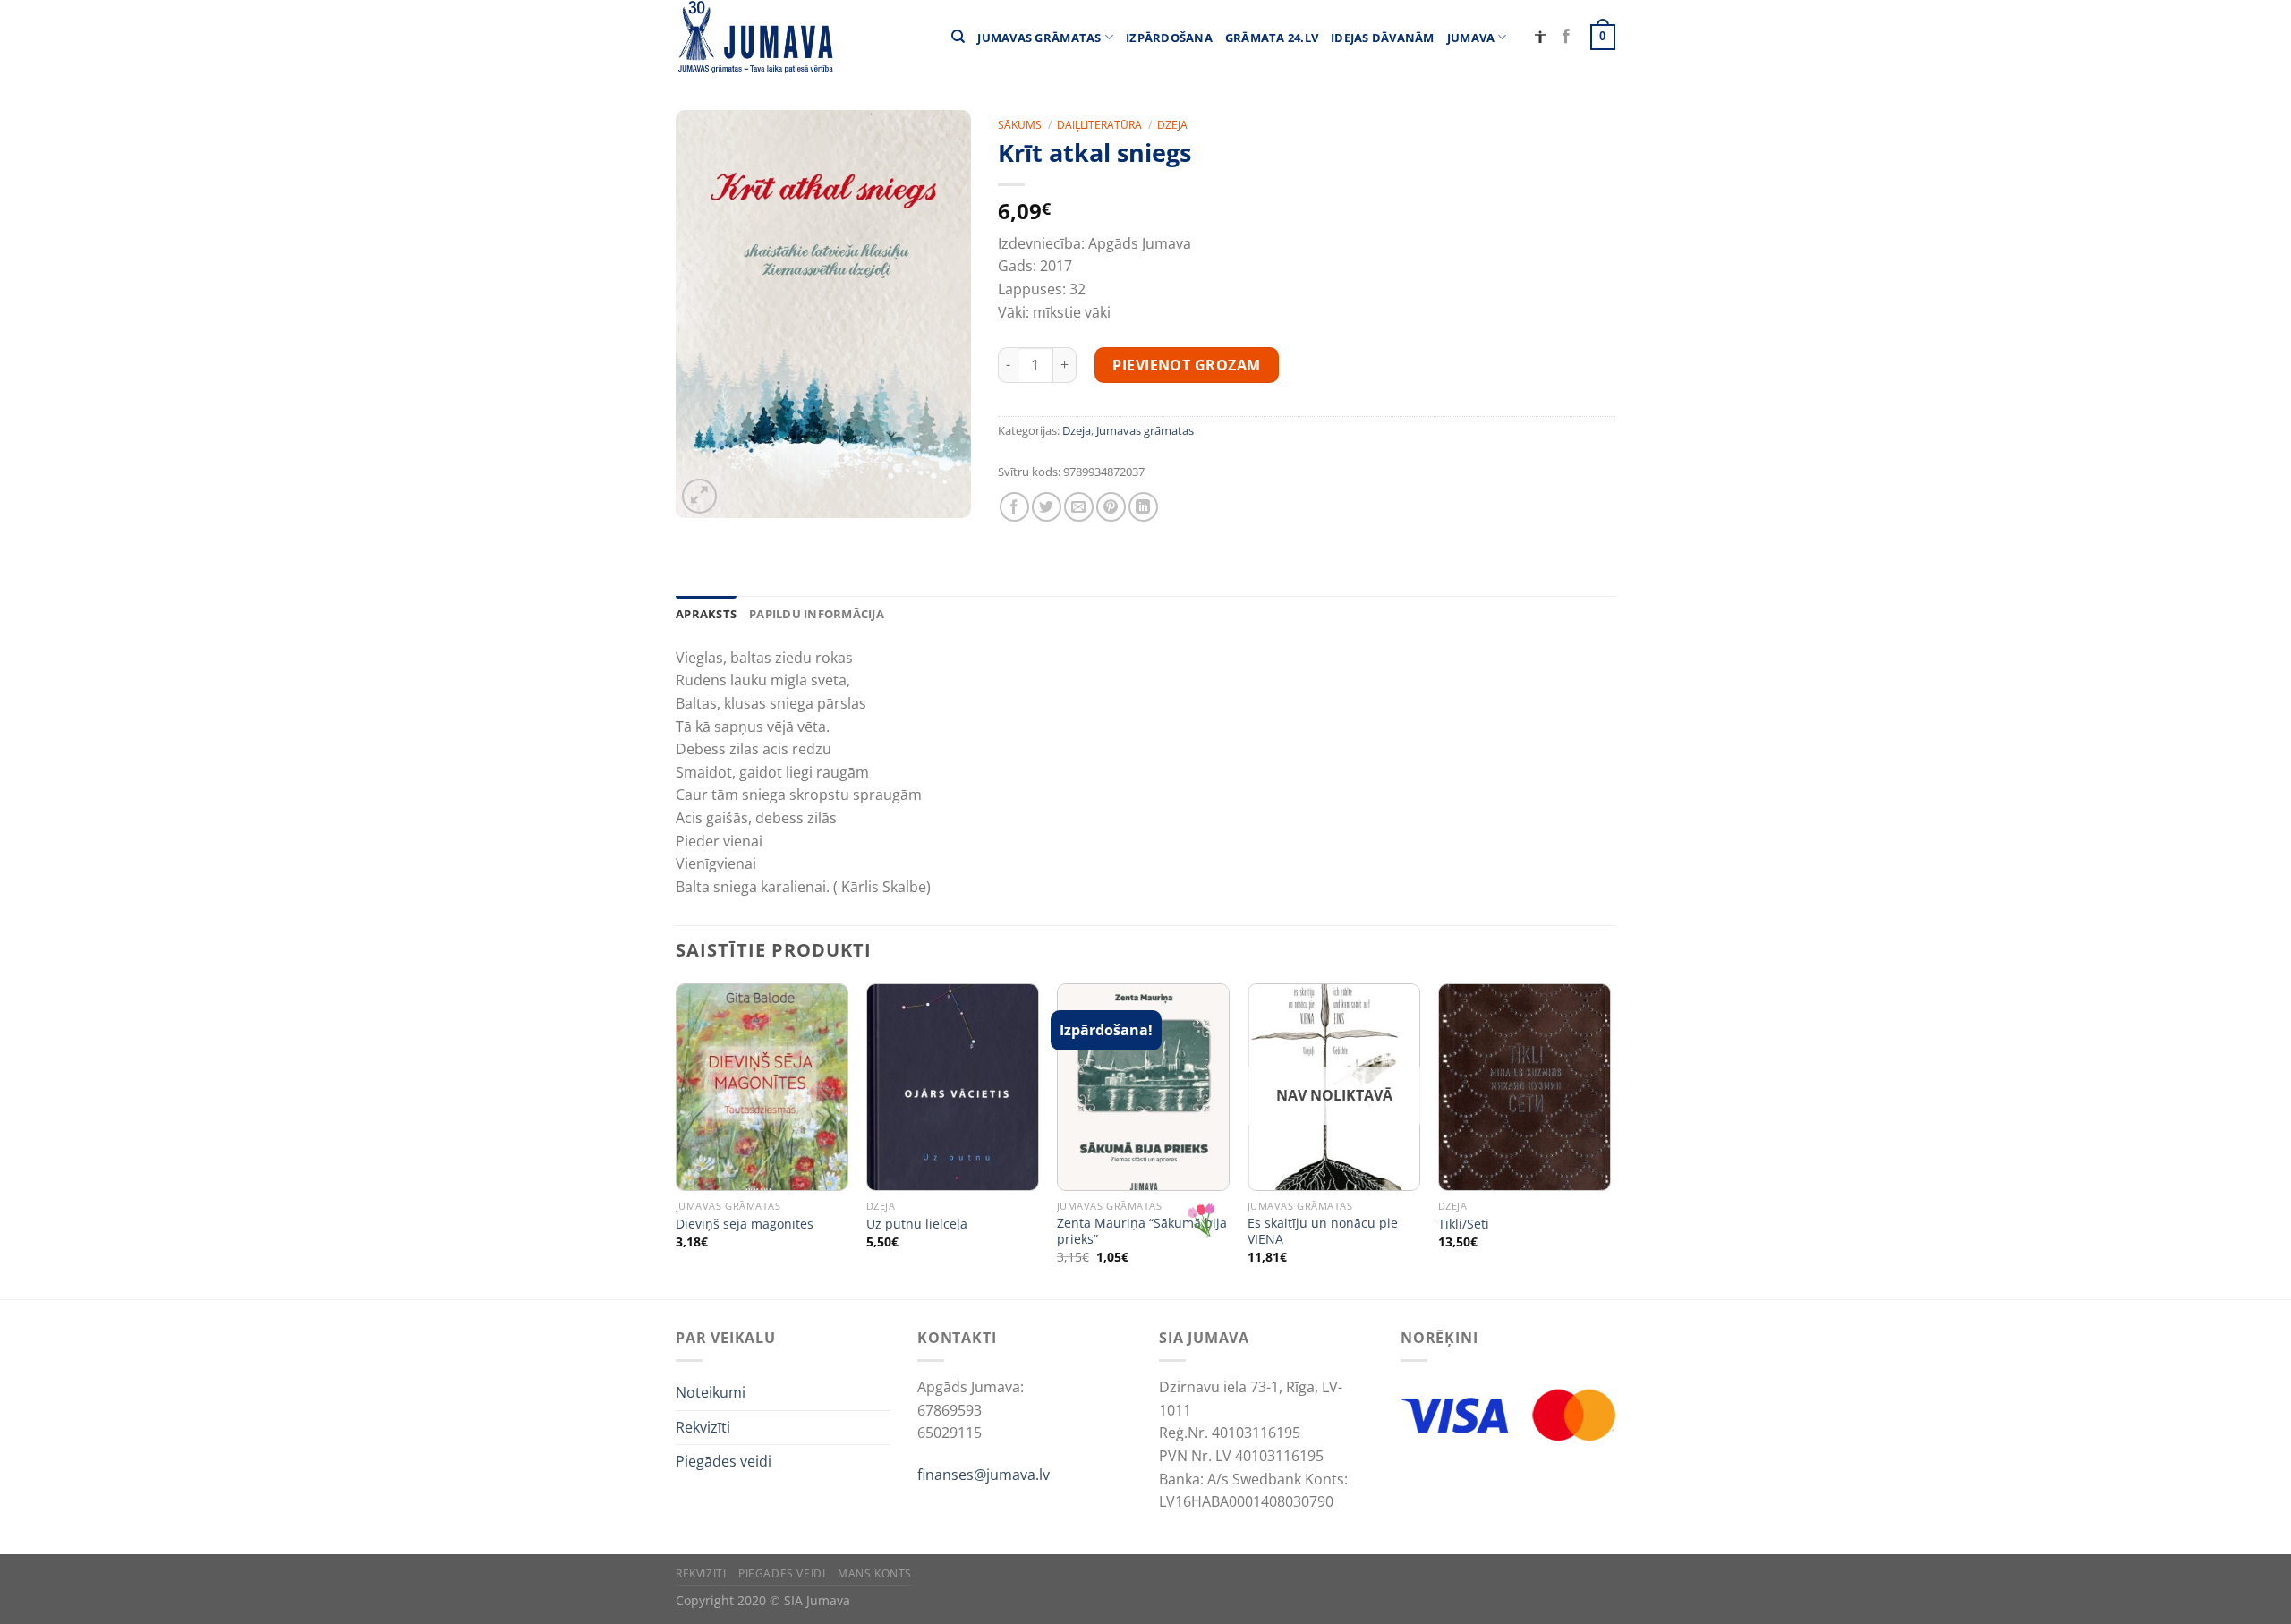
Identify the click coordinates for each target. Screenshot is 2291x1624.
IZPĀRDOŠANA (1169, 38)
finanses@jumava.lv (984, 1475)
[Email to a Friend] (1079, 507)
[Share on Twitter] (1047, 507)
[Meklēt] (958, 37)
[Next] (1610, 1139)
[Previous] (677, 1139)
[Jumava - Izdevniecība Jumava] (754, 37)
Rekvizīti (703, 1427)
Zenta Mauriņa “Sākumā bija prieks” (1142, 1232)
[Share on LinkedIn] (1143, 507)
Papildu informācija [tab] (817, 614)
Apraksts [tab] (706, 614)
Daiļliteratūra (1099, 125)
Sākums (1020, 125)
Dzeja (1172, 125)
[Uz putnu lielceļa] (953, 1087)
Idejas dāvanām (1383, 38)
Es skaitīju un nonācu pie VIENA (1323, 1232)
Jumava (1471, 38)
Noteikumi (711, 1392)
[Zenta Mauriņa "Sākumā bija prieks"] (1143, 1087)
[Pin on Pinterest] (1111, 507)
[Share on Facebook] (1014, 507)
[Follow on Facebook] (1566, 37)
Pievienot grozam (1187, 365)
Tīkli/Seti (1464, 1224)
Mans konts (875, 1573)
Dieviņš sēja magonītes (745, 1224)
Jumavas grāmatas (1039, 38)
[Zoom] (699, 496)
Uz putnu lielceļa (917, 1224)
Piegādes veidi (724, 1461)
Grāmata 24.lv (1272, 38)
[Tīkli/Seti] (1524, 1087)
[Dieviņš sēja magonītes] (762, 1087)
